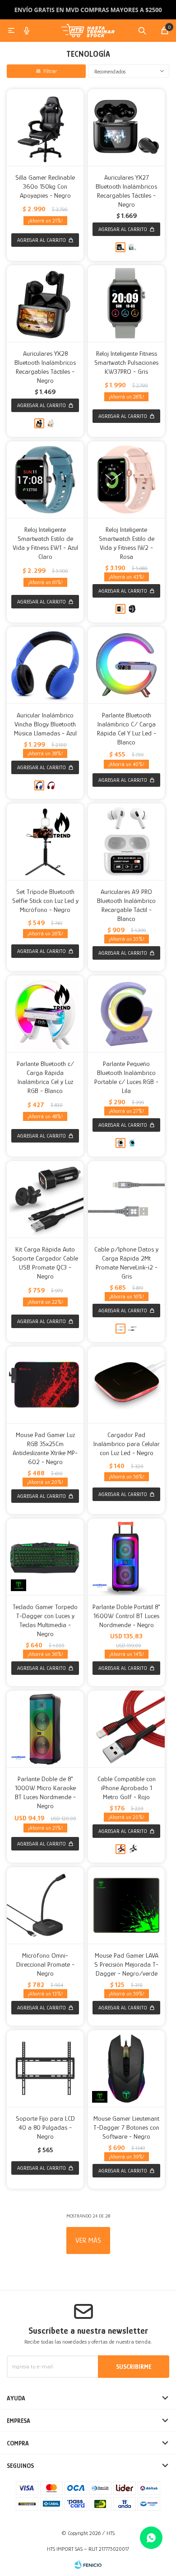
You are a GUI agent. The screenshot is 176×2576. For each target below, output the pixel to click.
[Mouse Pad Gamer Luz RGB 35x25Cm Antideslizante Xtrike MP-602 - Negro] (45, 1385)
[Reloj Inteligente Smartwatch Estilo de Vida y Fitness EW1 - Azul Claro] (45, 480)
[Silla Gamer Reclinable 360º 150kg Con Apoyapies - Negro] (45, 127)
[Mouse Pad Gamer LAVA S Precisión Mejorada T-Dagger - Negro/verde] (126, 1905)
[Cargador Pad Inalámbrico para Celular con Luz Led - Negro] (126, 1385)
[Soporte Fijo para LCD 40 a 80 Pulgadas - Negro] (45, 2068)
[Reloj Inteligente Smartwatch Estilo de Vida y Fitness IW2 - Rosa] (126, 480)
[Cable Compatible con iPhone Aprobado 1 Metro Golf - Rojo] (126, 1729)
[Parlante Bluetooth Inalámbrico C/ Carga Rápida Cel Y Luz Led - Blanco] (126, 665)
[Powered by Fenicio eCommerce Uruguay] (88, 2565)
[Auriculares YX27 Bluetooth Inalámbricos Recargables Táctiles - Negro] (126, 127)
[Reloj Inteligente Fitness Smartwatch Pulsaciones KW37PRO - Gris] (126, 304)
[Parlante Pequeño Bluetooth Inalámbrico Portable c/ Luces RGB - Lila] (126, 1014)
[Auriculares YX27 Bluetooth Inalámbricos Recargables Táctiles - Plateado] (132, 247)
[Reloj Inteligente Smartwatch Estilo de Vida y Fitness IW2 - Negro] (132, 609)
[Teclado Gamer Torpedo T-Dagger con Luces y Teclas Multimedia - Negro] (45, 1557)
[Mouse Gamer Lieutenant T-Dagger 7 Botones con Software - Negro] (126, 2068)
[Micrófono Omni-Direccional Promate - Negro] (45, 1905)
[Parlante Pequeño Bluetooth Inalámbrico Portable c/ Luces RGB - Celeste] (132, 1143)
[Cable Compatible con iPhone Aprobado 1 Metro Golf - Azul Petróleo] (132, 1849)
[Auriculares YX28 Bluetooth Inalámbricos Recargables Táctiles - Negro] (45, 304)
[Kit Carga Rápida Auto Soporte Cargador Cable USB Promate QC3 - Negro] (45, 1199)
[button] (142, 31)
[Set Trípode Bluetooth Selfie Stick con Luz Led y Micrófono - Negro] (45, 842)
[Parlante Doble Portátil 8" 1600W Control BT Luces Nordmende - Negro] (126, 1557)
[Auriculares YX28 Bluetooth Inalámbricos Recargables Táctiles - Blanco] (51, 423)
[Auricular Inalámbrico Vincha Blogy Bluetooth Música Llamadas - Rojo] (51, 785)
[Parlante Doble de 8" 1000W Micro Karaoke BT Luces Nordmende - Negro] (45, 1729)
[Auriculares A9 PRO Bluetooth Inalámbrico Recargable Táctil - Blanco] (126, 842)
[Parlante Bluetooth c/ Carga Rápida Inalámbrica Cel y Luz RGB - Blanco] (45, 1014)
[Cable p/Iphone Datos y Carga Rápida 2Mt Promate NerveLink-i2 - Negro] (132, 1329)
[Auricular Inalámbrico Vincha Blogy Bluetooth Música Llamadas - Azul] (45, 665)
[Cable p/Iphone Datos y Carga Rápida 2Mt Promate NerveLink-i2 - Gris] (126, 1199)
